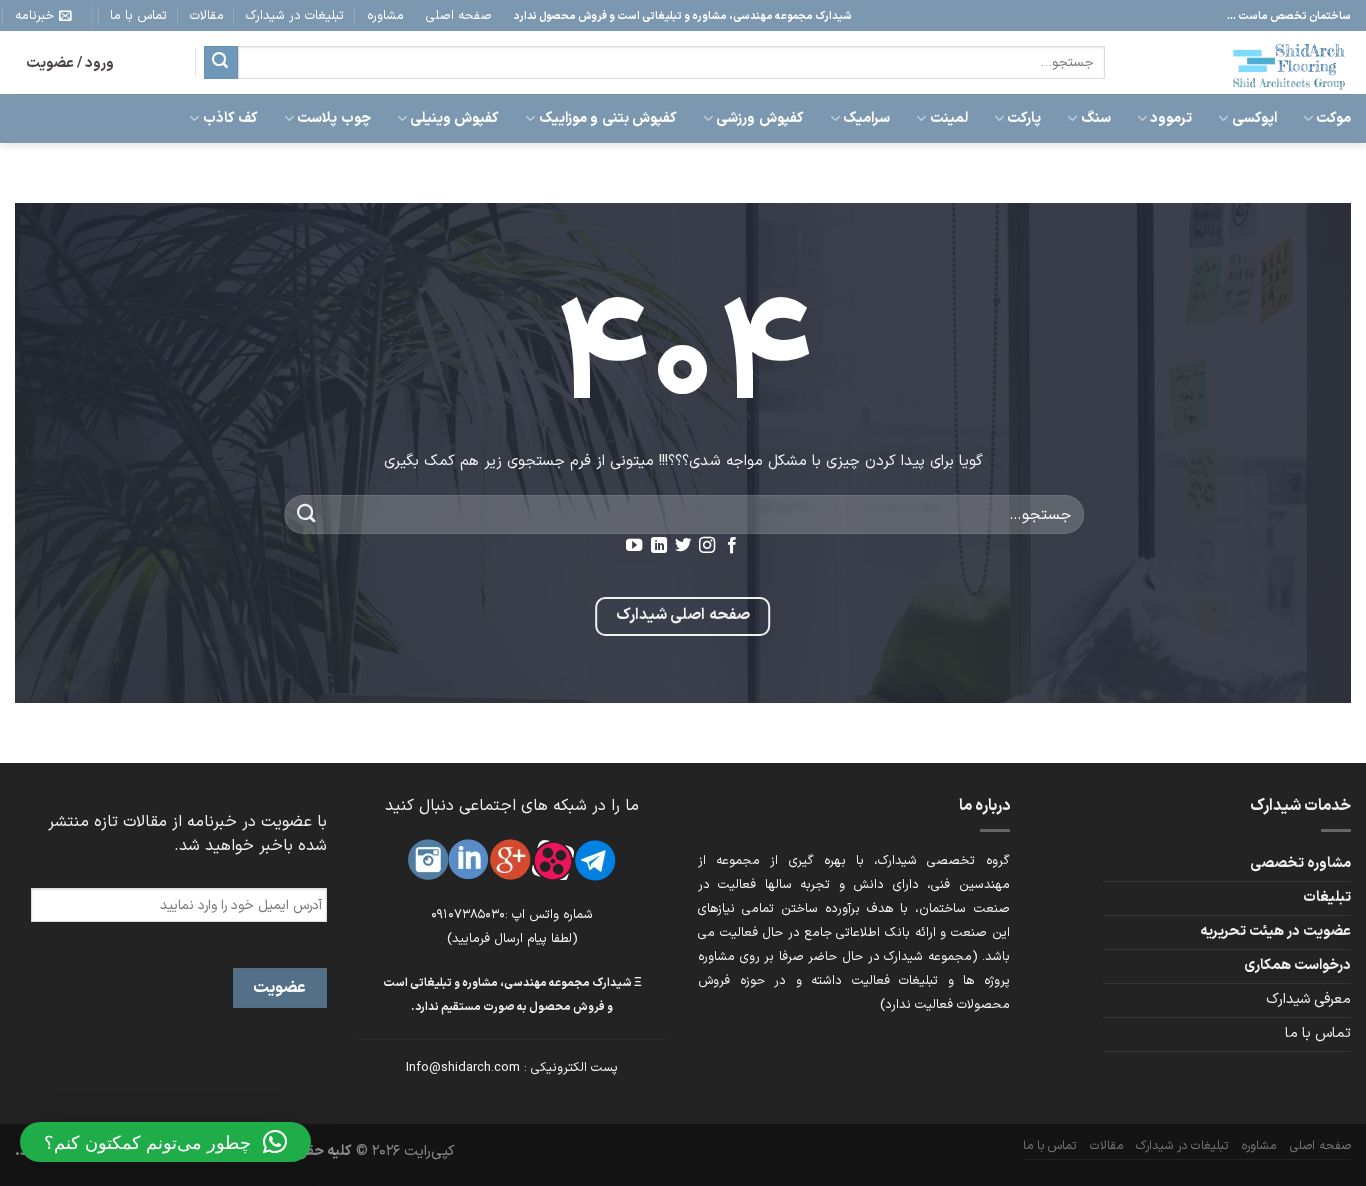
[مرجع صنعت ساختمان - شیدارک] (1243, 62)
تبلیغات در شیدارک (295, 15)
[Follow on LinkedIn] (658, 546)
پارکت (1024, 118)
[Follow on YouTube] (634, 546)
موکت (1333, 118)
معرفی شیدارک (1308, 999)
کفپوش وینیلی (454, 118)
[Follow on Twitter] (683, 546)
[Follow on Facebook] (732, 546)
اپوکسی (1254, 118)
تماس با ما (138, 15)
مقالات (207, 15)
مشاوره (385, 15)
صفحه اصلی (459, 15)
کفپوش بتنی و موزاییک (607, 118)
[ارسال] (221, 63)
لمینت (948, 118)
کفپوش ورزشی (759, 118)
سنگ (1095, 118)
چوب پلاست (333, 118)
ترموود (1171, 118)
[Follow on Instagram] (707, 546)
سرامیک (866, 118)
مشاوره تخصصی (1300, 863)
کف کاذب (230, 118)
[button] (165, 1142)
